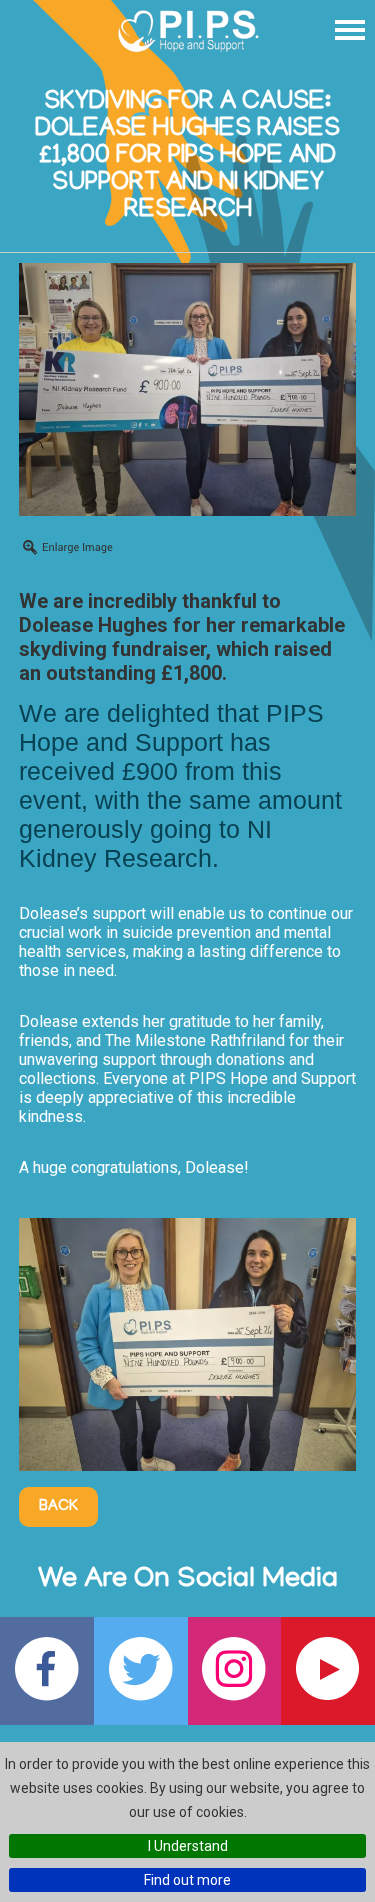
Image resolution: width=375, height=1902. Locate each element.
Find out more (187, 1880)
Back (58, 1507)
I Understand (188, 1846)
